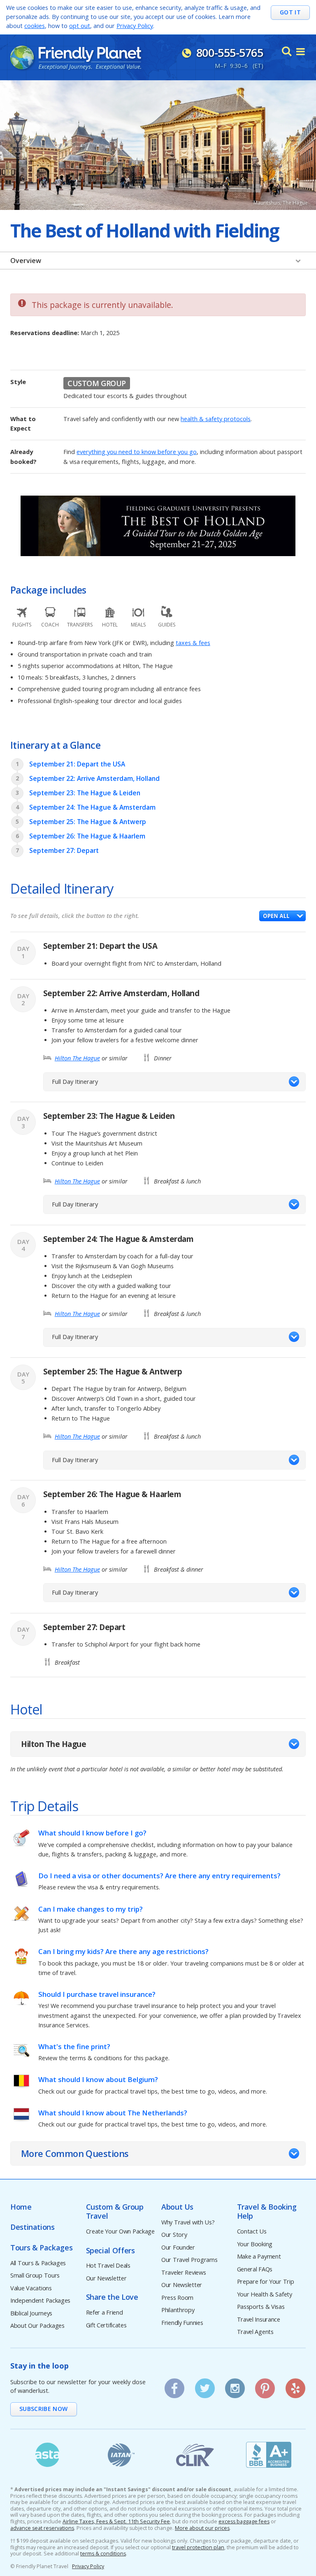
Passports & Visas (261, 2307)
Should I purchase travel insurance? (97, 1994)
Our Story (174, 2235)
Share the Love (112, 2297)
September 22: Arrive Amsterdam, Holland (94, 779)
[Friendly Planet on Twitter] (204, 2385)
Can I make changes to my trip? (91, 1909)
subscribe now (44, 2409)
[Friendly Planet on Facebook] (174, 2385)
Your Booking (255, 2244)
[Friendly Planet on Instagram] (235, 2385)
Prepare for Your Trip (266, 2282)
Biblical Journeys (31, 2314)
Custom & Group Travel (115, 2211)
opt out (80, 26)
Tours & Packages (41, 2248)
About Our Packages (37, 2326)
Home (21, 2207)
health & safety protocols (216, 419)
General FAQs (255, 2270)
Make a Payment (259, 2257)
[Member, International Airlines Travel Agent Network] (121, 2455)
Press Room (177, 2298)
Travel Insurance (259, 2320)
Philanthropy (178, 2310)
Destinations (33, 2227)
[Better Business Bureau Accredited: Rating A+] (269, 2455)
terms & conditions (103, 2554)
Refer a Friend (105, 2313)
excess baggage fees (244, 2522)
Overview (26, 261)
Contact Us (252, 2232)
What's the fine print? (74, 2046)
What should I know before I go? (92, 1833)
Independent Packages (40, 2301)
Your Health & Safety (265, 2295)
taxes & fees (193, 643)
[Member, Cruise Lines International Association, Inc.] (195, 2455)
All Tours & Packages (38, 2263)
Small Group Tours (35, 2276)
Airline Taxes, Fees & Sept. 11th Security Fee (116, 2522)
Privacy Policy (135, 26)
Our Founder (178, 2248)
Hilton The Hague (77, 1058)
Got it (290, 12)
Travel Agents (255, 2332)
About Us (177, 2207)
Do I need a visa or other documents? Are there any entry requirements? (159, 1876)
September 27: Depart (64, 851)
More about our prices (202, 2528)
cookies (35, 26)
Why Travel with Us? (188, 2223)
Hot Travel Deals (108, 2266)
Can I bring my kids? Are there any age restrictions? (123, 1951)
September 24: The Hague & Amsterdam (92, 807)
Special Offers (110, 2251)
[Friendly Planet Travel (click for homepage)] (76, 58)
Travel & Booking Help (267, 2211)
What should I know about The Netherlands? (113, 2113)
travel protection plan (198, 2548)
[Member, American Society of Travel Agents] (47, 2455)
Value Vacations (31, 2288)
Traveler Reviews (184, 2273)
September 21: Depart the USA (77, 764)
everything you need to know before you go (137, 452)
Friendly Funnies (182, 2323)
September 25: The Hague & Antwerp (88, 822)
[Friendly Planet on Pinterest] (265, 2385)
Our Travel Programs (189, 2260)
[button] (282, 916)
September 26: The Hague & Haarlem (87, 836)
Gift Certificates (106, 2326)
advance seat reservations (42, 2528)
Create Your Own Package (120, 2232)
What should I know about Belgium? (98, 2079)
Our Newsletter (106, 2279)
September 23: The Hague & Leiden (85, 793)
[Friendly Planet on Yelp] (295, 2385)
